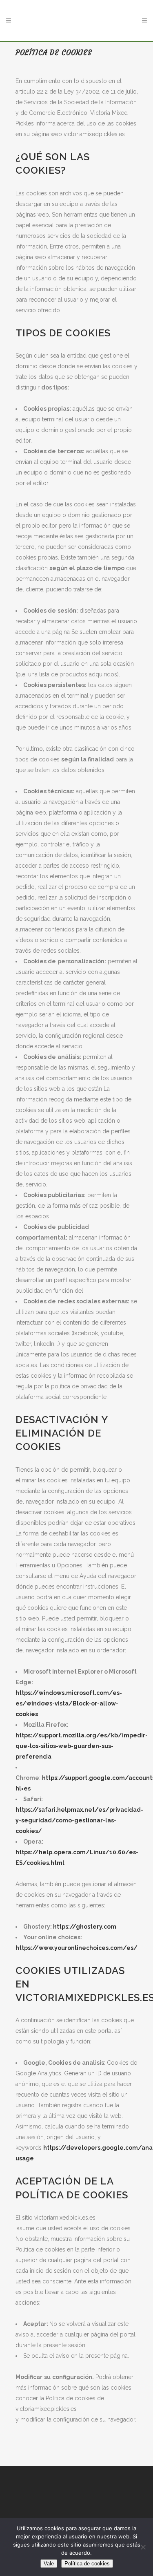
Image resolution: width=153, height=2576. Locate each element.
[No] (143, 2547)
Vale (49, 2564)
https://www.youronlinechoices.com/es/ (76, 1948)
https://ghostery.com (85, 1927)
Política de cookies (87, 2564)
